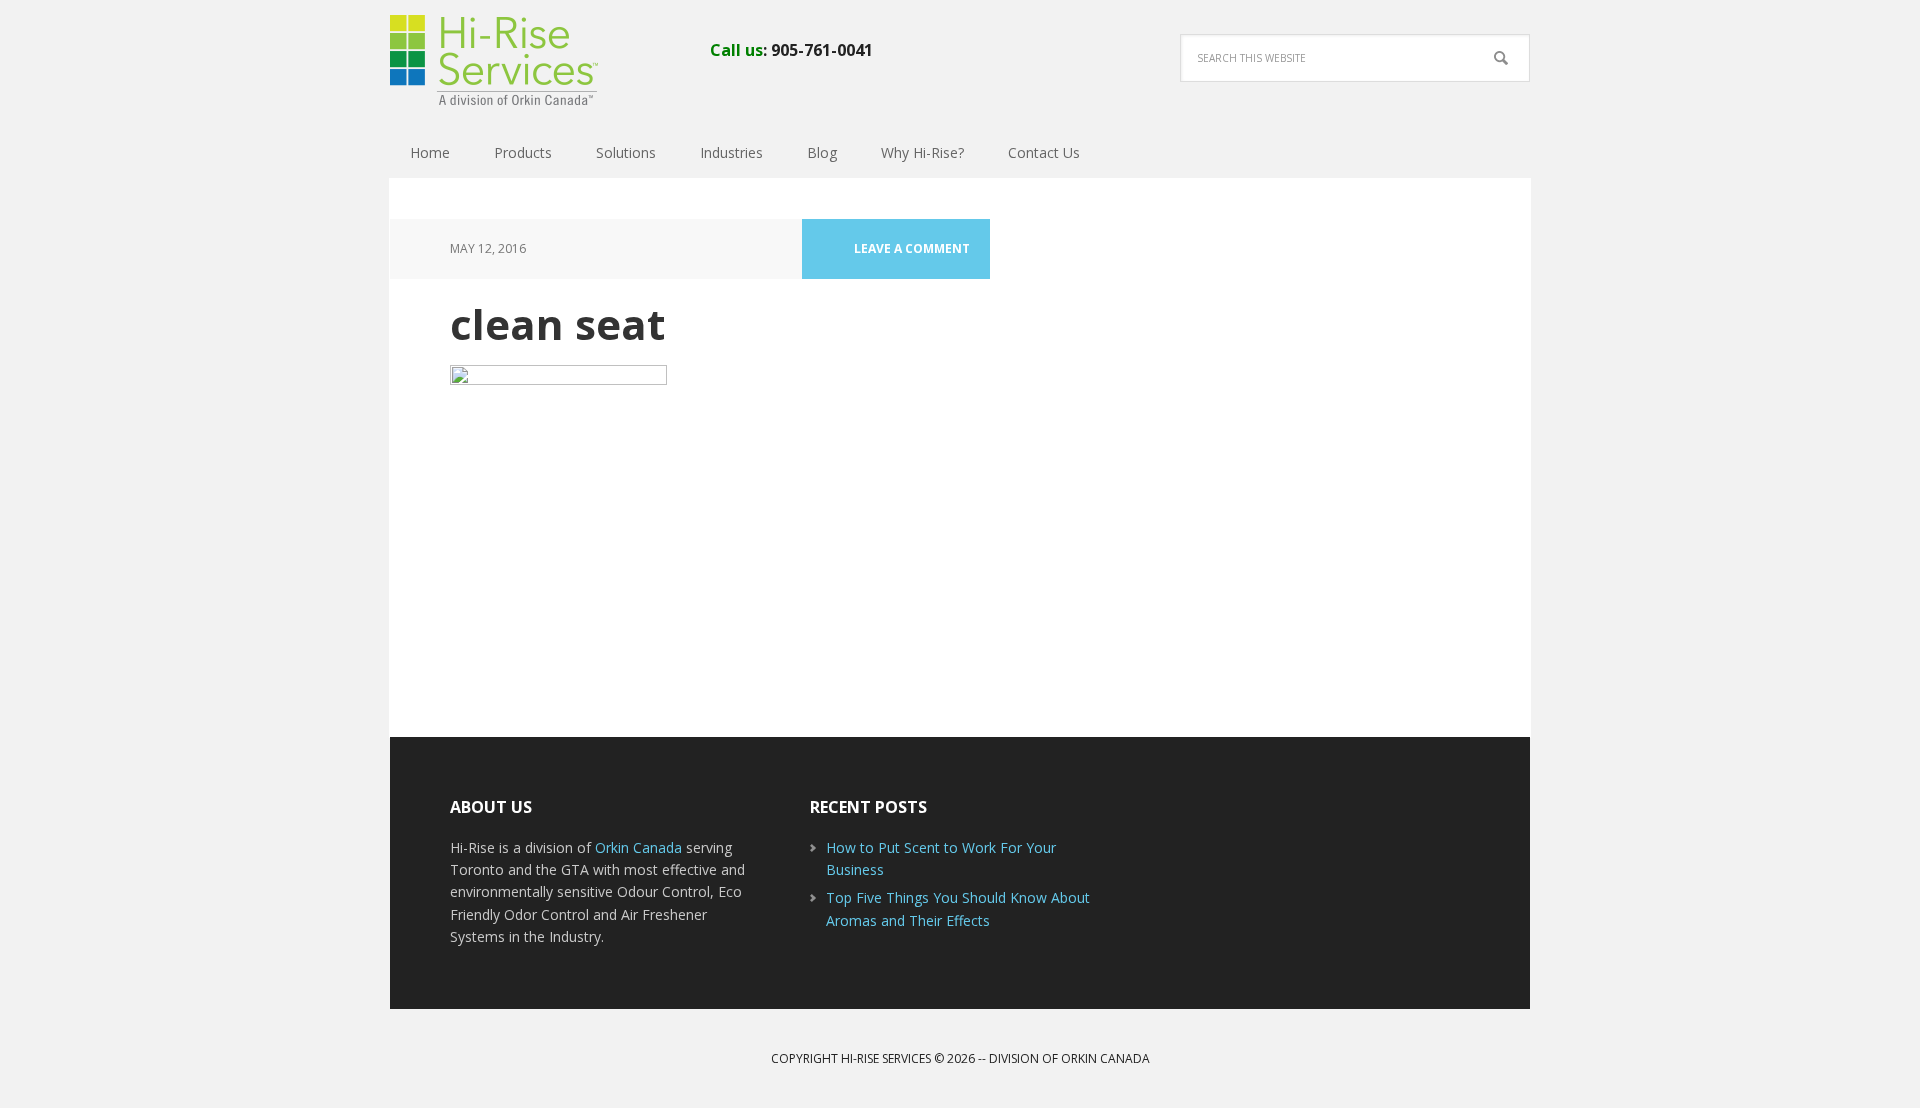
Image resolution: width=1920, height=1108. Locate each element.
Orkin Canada (640, 847)
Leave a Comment (912, 248)
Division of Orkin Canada (1069, 1058)
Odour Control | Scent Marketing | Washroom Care (520, 60)
